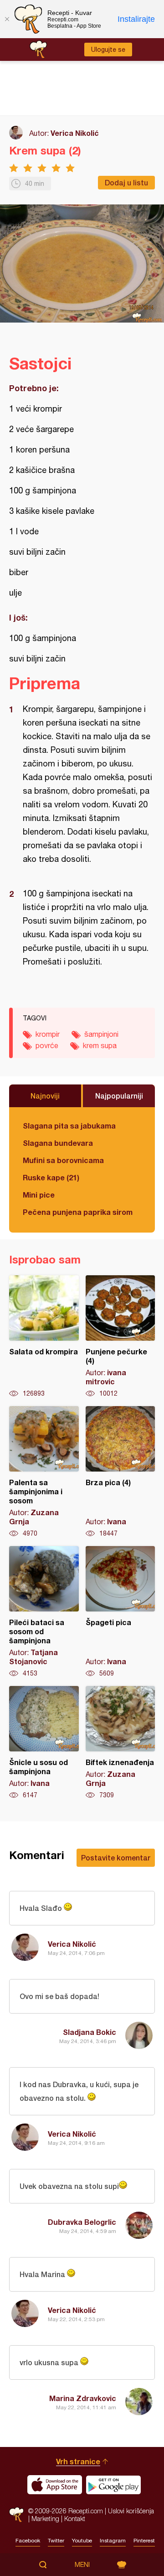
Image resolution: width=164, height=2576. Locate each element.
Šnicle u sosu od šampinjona (44, 1743)
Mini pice (39, 1195)
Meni (82, 2565)
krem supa (100, 1045)
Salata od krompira (44, 1337)
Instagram (113, 2541)
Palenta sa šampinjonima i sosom (44, 1472)
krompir (48, 1034)
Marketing (45, 2519)
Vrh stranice (78, 2461)
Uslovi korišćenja (131, 2511)
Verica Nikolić (75, 133)
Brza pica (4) (120, 1472)
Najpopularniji (119, 1096)
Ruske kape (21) (51, 1177)
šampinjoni (101, 1034)
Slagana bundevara (58, 1143)
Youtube (82, 2541)
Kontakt (75, 2519)
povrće (47, 1045)
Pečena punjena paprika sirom (78, 1212)
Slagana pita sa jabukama (69, 1126)
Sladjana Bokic (90, 2032)
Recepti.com (16, 2514)
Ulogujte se (108, 50)
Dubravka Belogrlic (82, 2222)
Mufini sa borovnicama (63, 1160)
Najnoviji (45, 1096)
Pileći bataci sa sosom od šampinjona (44, 1612)
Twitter (56, 2541)
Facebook (28, 2541)
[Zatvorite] (7, 19)
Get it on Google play (113, 2485)
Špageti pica (120, 1612)
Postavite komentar (116, 1857)
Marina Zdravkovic (83, 2398)
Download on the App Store (55, 2485)
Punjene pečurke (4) (120, 1337)
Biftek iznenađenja (120, 1743)
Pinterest (144, 2541)
